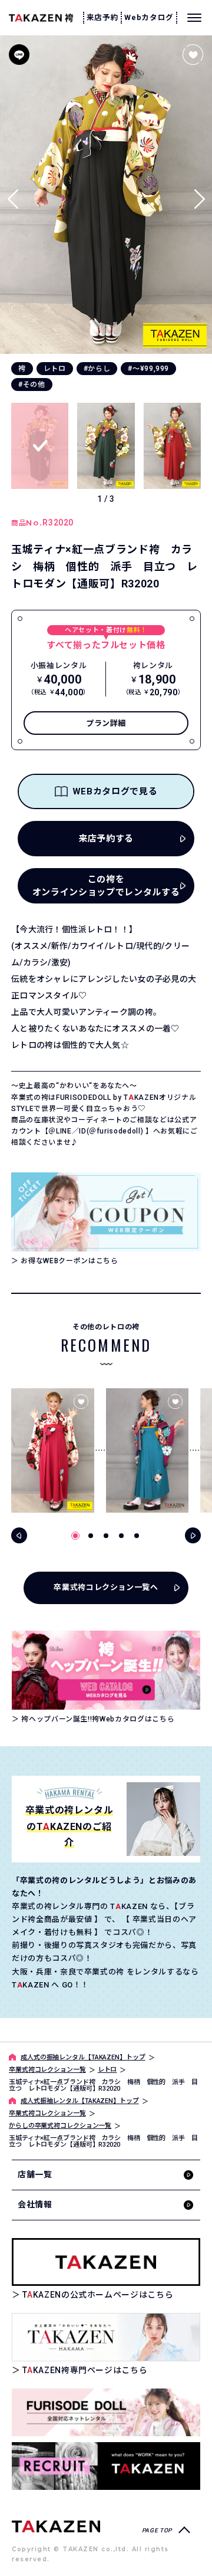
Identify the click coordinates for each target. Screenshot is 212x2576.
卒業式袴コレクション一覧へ (106, 1587)
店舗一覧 (35, 2174)
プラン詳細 (106, 723)
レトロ (55, 369)
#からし (97, 369)
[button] (199, 194)
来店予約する (106, 839)
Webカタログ (149, 17)
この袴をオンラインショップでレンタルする (106, 886)
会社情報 (35, 2204)
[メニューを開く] (194, 18)
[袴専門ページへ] (56, 2526)
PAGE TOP (157, 2530)
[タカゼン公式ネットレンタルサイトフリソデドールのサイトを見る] (106, 2412)
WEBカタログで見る (115, 791)
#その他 (32, 385)
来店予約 (103, 17)
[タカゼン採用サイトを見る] (106, 2466)
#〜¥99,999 (148, 369)
